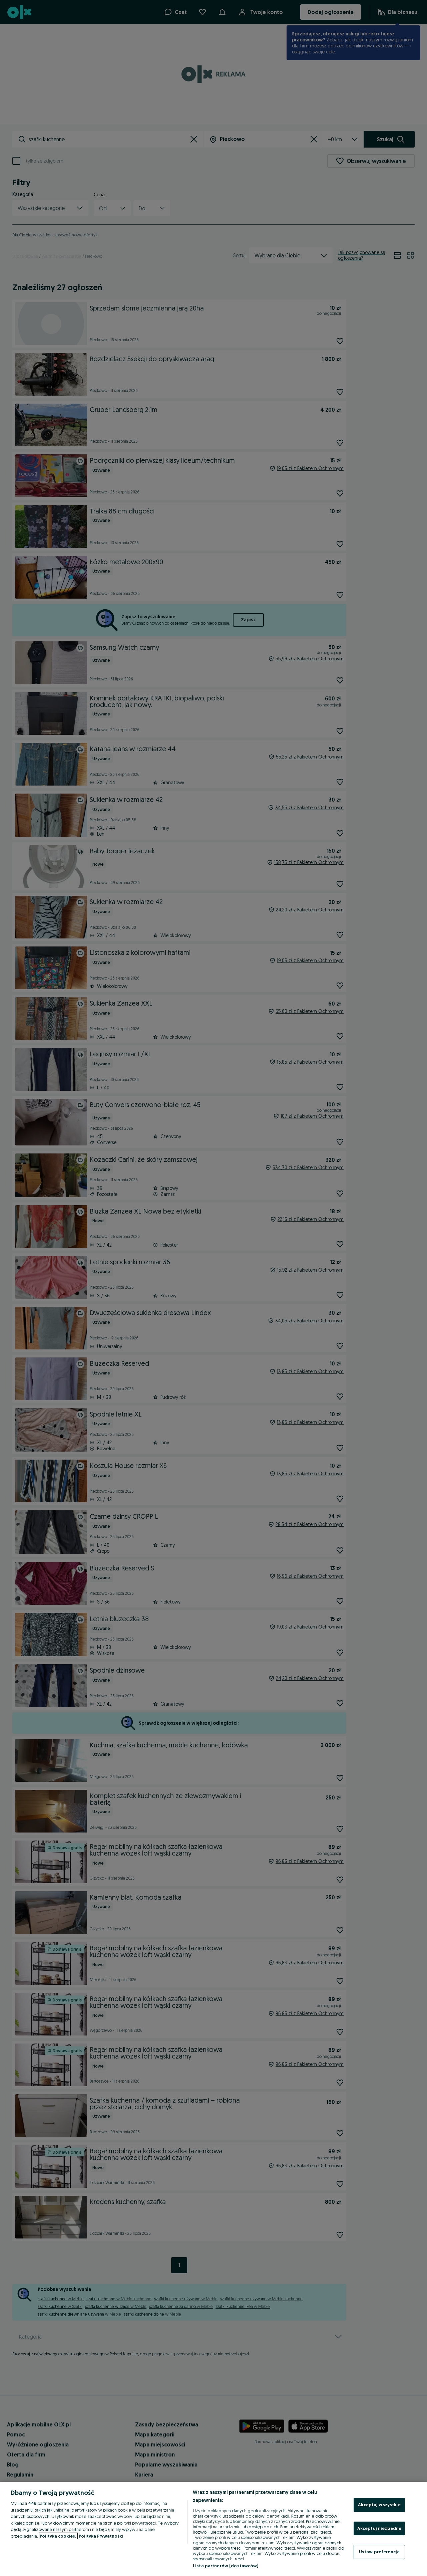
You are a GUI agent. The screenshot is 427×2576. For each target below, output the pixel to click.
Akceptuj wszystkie (379, 2505)
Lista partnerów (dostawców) (226, 2566)
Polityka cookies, (58, 2536)
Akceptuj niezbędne (379, 2528)
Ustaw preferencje (379, 2552)
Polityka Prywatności (101, 2536)
